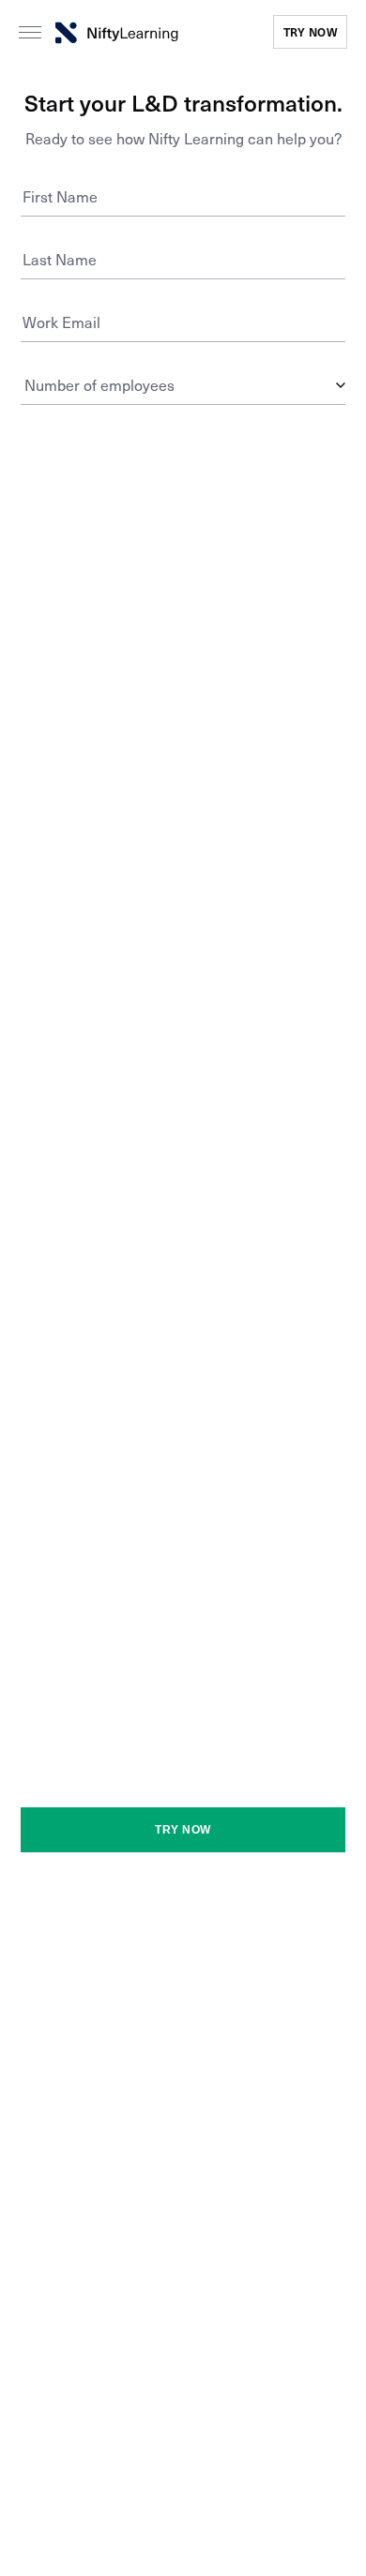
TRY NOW (311, 32)
